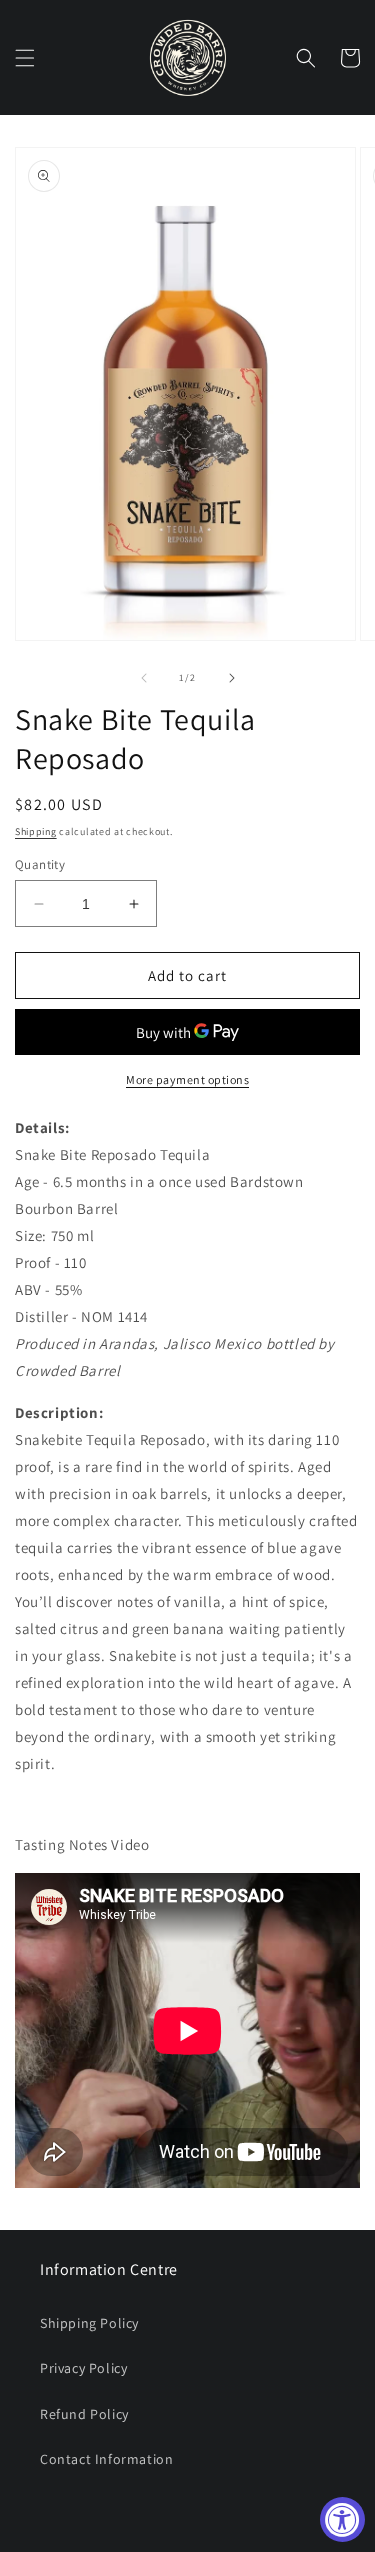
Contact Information (106, 2459)
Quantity (40, 864)
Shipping (36, 831)
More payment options (187, 1079)
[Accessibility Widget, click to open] (342, 2519)
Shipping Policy (89, 2323)
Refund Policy (84, 2414)
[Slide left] (144, 678)
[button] (25, 58)
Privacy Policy (83, 2368)
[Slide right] (232, 678)
